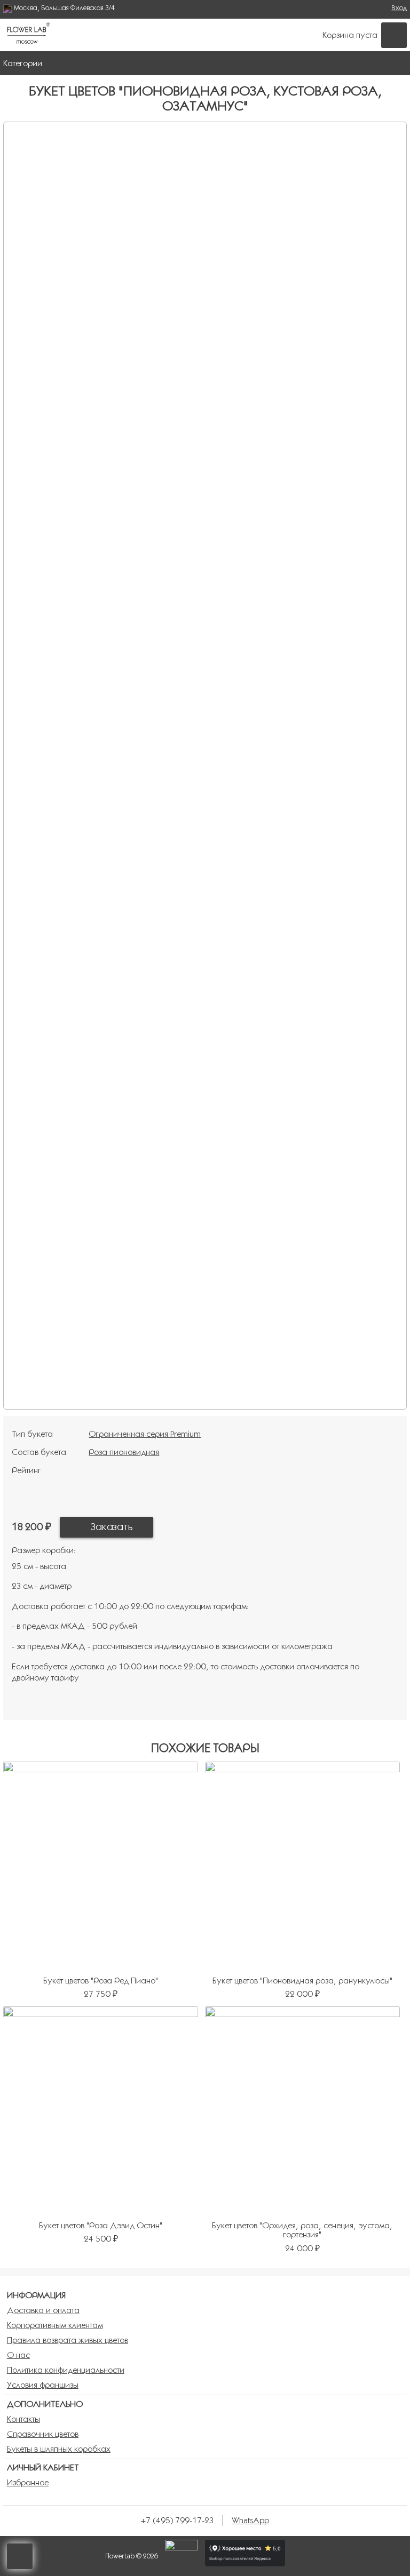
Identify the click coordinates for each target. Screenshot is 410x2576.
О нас (18, 2355)
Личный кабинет (43, 2467)
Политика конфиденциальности (66, 2370)
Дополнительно (45, 2404)
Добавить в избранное (175, 1527)
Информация (36, 2295)
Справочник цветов (43, 2434)
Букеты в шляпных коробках (59, 2449)
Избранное (28, 2482)
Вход (399, 8)
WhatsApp (250, 2520)
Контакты (23, 2419)
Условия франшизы (43, 2385)
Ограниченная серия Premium (145, 1434)
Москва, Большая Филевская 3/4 (64, 8)
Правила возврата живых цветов (68, 2340)
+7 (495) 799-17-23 (177, 2520)
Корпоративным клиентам (55, 2325)
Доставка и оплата (43, 2310)
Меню (396, 63)
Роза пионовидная (124, 1452)
